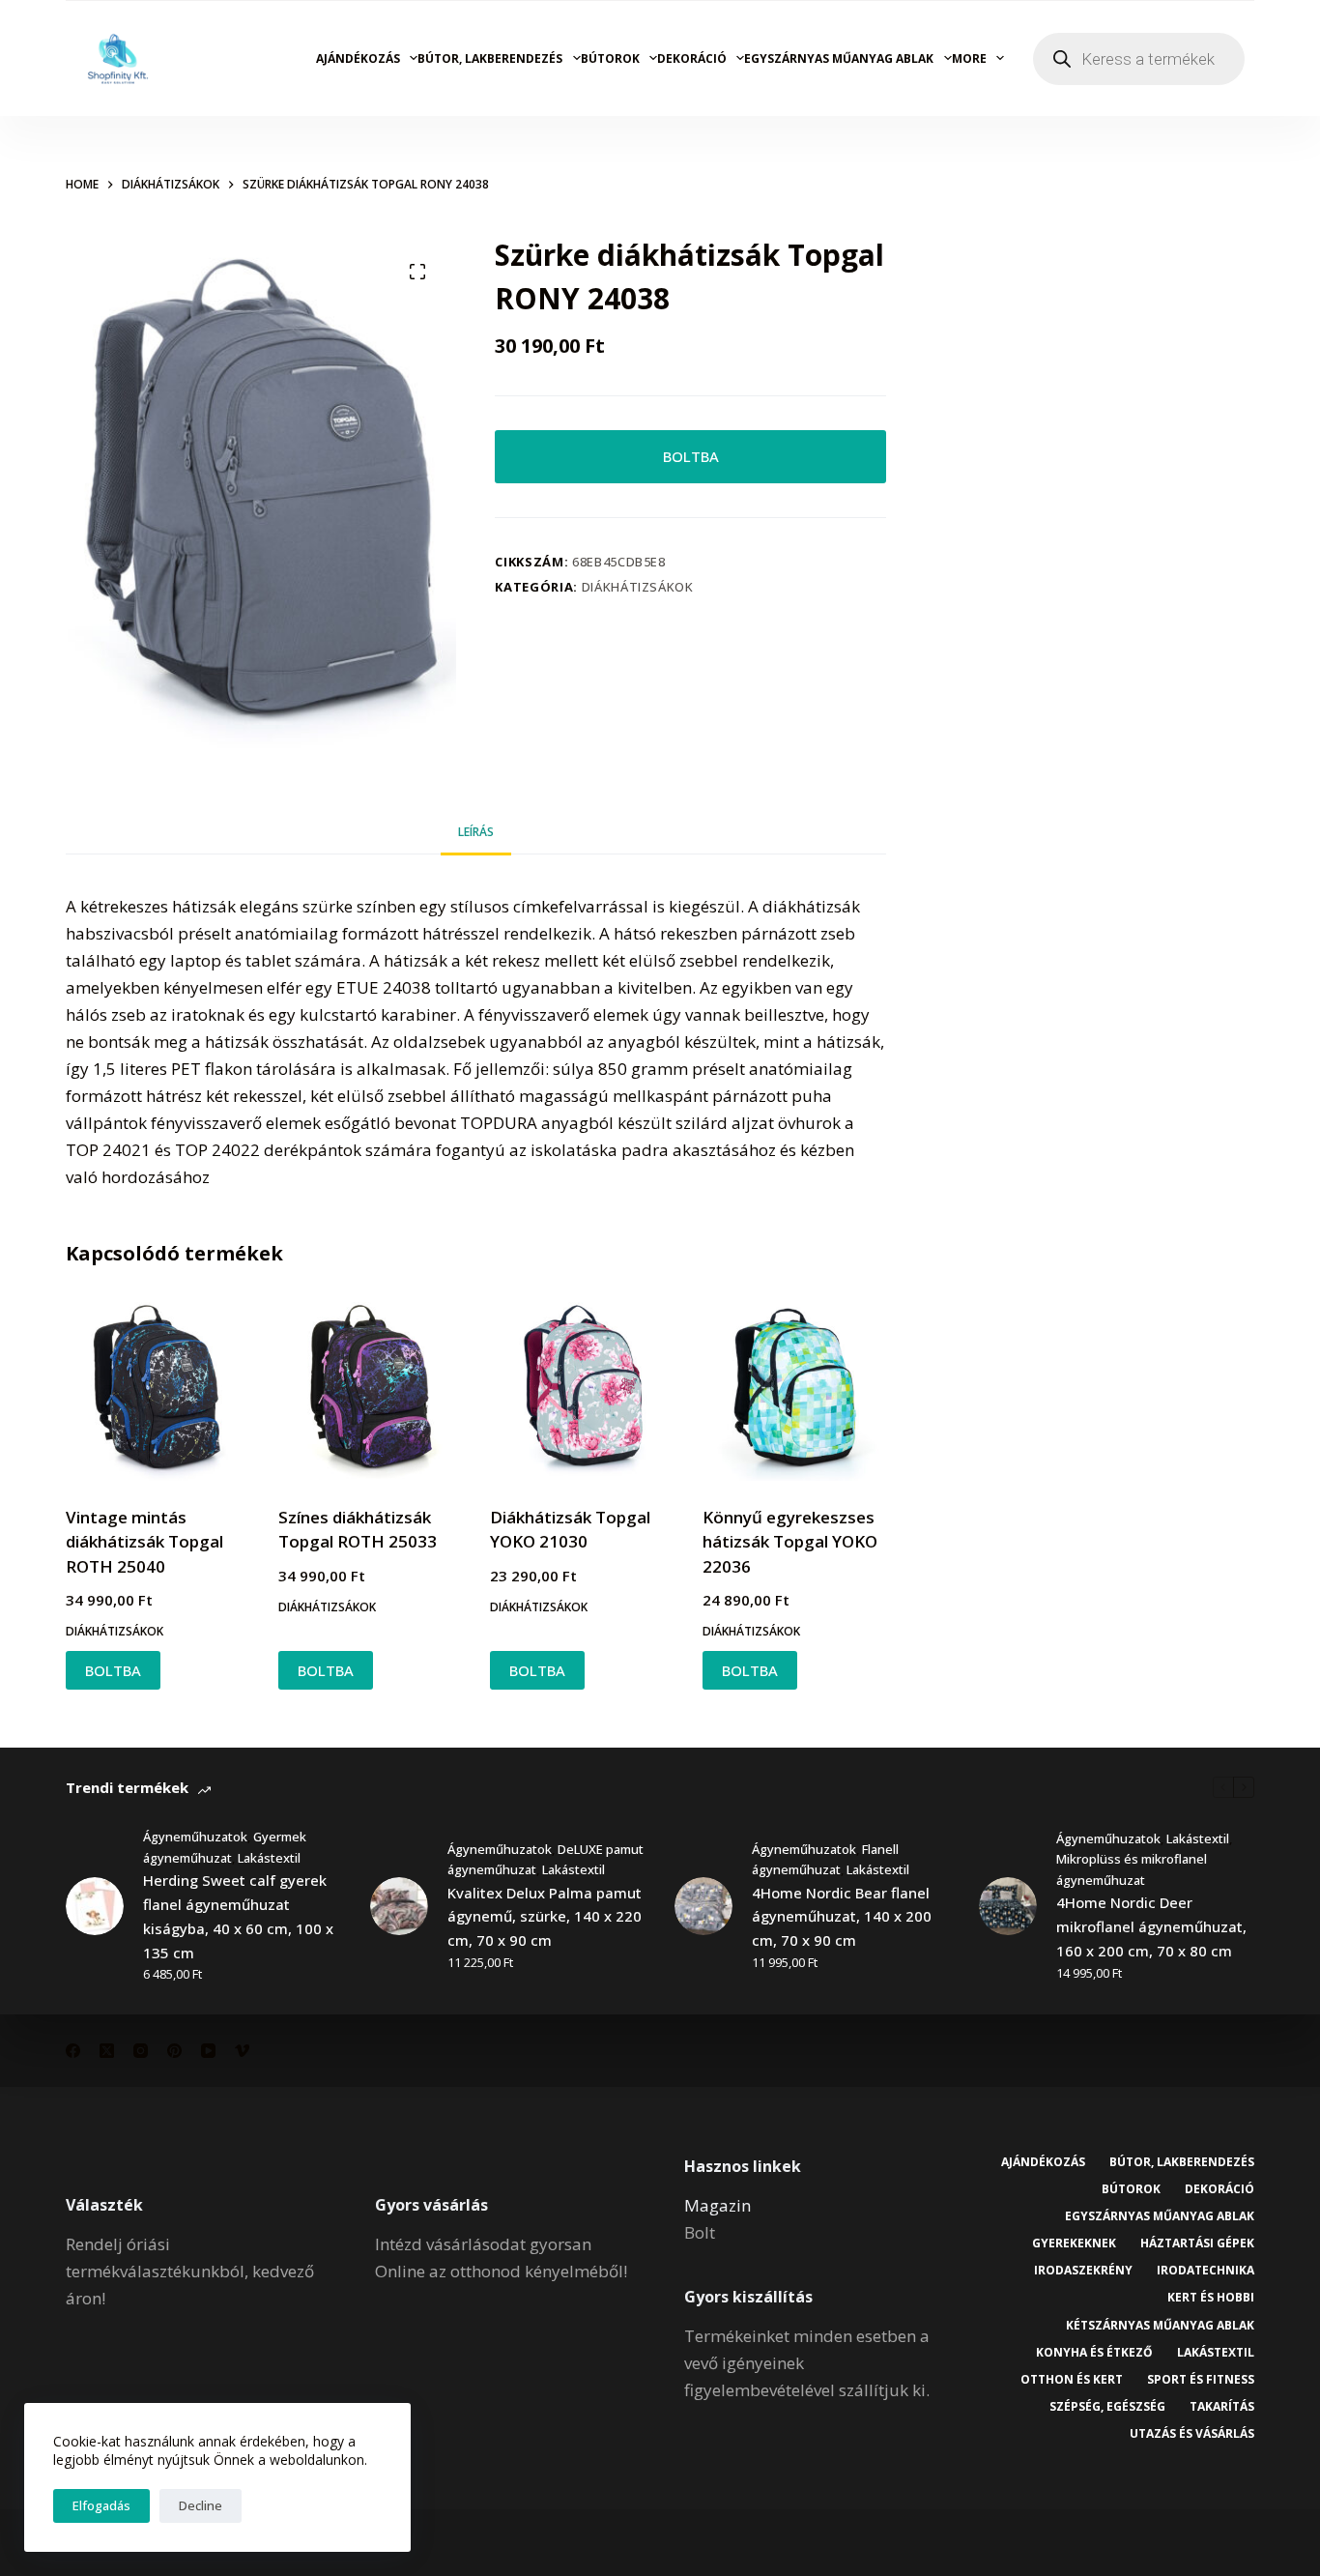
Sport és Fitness (1201, 2380)
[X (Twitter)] (107, 2051)
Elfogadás (101, 2505)
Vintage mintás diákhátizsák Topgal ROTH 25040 (144, 1542)
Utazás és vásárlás (1192, 2434)
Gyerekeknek (1074, 2243)
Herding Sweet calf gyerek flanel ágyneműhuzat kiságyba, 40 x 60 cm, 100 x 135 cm (238, 1916)
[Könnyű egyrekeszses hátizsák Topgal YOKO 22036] (794, 1389)
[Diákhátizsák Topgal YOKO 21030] (582, 1389)
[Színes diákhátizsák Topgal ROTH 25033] (370, 1389)
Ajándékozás (358, 58)
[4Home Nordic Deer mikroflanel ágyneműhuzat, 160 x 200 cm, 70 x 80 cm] (1008, 1906)
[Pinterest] (174, 2051)
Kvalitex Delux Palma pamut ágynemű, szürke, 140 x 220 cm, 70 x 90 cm (545, 1917)
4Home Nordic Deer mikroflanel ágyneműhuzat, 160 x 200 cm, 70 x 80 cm (1151, 1926)
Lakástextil (269, 1858)
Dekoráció (692, 58)
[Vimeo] (242, 2051)
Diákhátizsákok (638, 587)
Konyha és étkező (1094, 2353)
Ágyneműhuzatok (195, 1837)
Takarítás (1222, 2407)
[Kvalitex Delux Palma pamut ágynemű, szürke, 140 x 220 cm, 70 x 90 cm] (399, 1906)
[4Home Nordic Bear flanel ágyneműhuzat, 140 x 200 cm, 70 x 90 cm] (703, 1906)
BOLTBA (691, 456)
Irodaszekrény (1083, 2271)
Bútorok (610, 58)
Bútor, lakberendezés (490, 58)
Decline (201, 2505)
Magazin (717, 2205)
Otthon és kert (1072, 2380)
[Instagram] (141, 2051)
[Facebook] (73, 2051)
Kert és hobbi (1211, 2298)
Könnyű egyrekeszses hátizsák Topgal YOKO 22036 (790, 1542)
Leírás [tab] (476, 832)
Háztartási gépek (1197, 2243)
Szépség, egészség (1107, 2407)
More (969, 58)
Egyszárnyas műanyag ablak (839, 58)
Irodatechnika (1205, 2271)
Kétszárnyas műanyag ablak (1160, 2326)
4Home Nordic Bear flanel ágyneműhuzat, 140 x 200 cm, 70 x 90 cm (842, 1917)
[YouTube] (208, 2051)
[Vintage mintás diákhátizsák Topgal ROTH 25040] (158, 1389)
